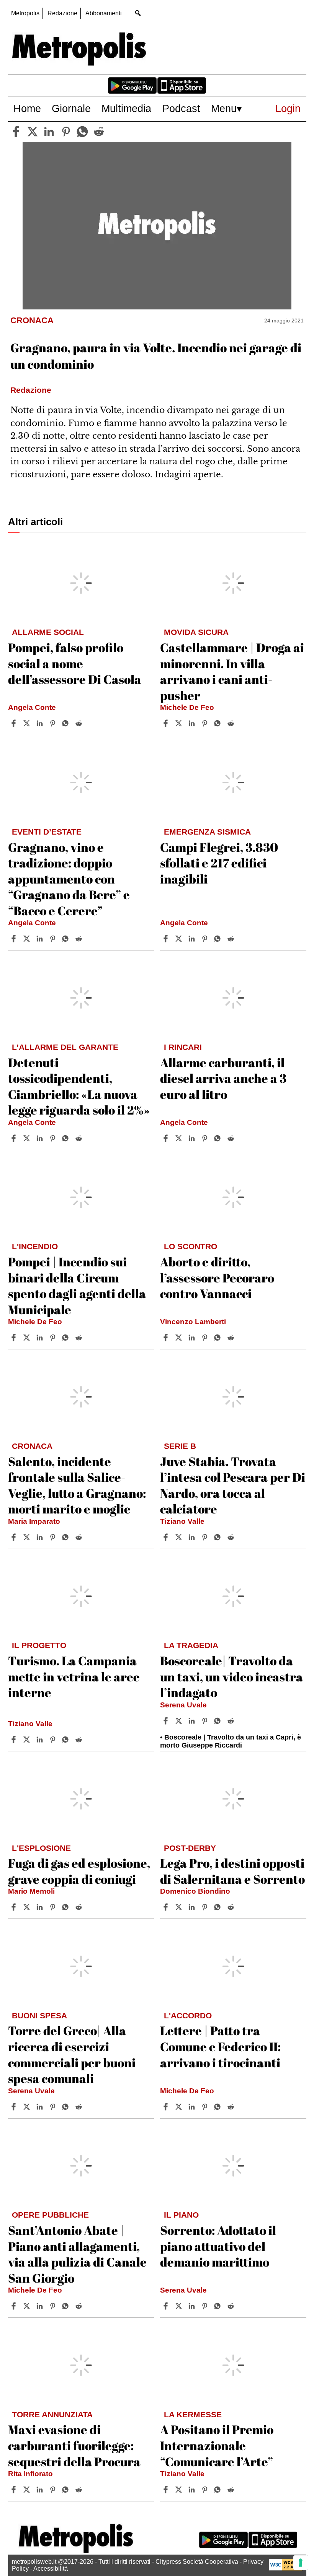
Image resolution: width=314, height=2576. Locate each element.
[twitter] (33, 132)
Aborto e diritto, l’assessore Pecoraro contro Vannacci (217, 1277)
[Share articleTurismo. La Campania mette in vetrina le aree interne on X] (28, 1740)
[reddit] (99, 132)
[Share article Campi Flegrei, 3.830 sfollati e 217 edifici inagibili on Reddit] (232, 939)
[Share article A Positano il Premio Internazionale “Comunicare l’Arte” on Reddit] (232, 2490)
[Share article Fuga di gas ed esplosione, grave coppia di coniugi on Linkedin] (41, 1907)
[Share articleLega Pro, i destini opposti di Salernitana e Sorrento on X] (180, 1907)
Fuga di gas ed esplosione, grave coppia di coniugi (79, 1871)
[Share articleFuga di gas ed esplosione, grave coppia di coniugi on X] (28, 1907)
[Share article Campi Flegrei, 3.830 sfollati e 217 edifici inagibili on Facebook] (167, 939)
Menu (224, 108)
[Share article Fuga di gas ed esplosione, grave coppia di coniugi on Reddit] (80, 1907)
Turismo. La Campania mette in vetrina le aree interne (74, 1676)
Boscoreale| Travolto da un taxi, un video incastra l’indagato (231, 1676)
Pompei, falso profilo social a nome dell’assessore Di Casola (75, 663)
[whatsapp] (82, 132)
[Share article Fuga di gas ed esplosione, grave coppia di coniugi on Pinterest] (54, 1907)
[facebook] (16, 132)
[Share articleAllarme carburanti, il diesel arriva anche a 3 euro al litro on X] (180, 1138)
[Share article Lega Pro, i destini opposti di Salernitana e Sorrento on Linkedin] (193, 1907)
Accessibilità (51, 2569)
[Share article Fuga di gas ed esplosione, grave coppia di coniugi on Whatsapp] (67, 1907)
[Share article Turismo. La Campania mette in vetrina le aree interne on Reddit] (80, 1740)
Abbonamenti (104, 13)
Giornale (71, 108)
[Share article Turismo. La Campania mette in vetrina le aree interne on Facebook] (15, 1740)
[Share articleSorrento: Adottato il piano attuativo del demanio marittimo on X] (180, 2306)
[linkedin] (49, 132)
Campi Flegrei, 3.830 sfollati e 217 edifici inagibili (219, 863)
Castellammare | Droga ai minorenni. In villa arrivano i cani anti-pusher (232, 671)
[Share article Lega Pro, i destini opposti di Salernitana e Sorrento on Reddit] (232, 1907)
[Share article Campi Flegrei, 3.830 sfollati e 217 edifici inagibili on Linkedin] (193, 939)
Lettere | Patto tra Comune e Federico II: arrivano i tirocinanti (220, 2046)
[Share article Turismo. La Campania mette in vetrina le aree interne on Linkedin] (41, 1740)
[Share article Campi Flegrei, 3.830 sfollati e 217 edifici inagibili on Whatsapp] (219, 939)
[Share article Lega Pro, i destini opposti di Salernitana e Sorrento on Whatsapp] (219, 1907)
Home (27, 108)
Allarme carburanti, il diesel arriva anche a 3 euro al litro (223, 1078)
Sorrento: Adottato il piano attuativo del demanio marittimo (218, 2246)
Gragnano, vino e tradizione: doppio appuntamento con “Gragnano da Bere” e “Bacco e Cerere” (69, 879)
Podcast (181, 108)
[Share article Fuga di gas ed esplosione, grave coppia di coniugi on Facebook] (15, 1907)
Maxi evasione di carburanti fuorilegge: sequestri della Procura (74, 2445)
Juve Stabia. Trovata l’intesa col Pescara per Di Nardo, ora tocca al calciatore (233, 1485)
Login (288, 108)
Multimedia (126, 108)
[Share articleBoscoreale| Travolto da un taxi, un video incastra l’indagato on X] (180, 1721)
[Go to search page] (138, 13)
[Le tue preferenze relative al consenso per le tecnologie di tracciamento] (301, 2563)
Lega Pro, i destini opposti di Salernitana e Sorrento (232, 1871)
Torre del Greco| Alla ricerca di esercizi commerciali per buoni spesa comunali (72, 2054)
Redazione (62, 13)
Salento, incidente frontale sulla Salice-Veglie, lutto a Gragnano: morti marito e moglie (77, 1485)
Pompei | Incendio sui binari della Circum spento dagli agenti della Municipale (77, 1286)
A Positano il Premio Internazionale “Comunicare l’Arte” (217, 2445)
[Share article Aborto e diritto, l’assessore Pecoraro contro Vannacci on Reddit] (232, 1338)
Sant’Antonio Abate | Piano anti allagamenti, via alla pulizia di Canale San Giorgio (77, 2254)
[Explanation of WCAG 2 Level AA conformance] (286, 2569)
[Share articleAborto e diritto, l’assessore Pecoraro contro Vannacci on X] (180, 1338)
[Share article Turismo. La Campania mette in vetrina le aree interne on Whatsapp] (67, 1740)
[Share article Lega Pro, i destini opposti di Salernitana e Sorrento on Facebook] (167, 1907)
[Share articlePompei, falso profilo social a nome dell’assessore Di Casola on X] (28, 723)
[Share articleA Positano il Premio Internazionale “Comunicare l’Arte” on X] (180, 2490)
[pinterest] (66, 132)
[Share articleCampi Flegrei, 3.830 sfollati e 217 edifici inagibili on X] (180, 939)
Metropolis (25, 13)
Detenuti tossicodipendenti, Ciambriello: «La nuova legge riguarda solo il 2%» (79, 1086)
